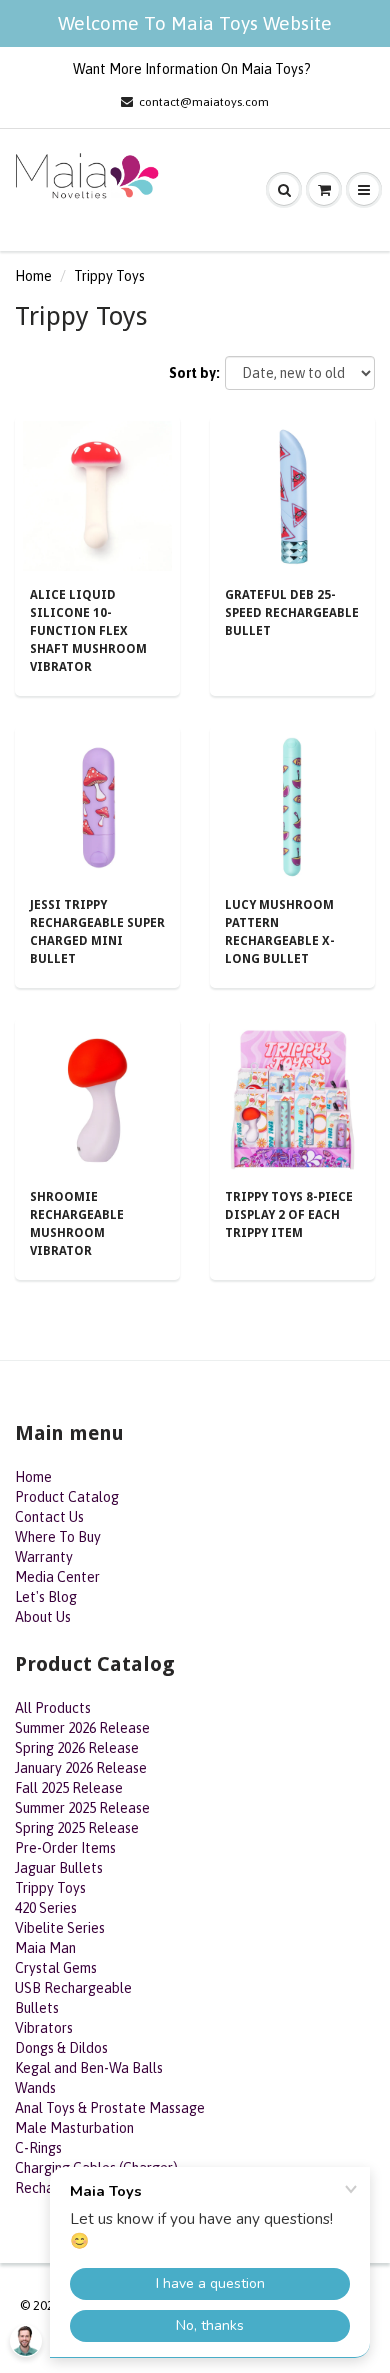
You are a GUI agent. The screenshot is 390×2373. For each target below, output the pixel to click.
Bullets (37, 2008)
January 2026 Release (81, 1768)
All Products (53, 1708)
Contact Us (49, 1517)
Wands (35, 2088)
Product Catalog (67, 1497)
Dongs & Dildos (61, 2048)
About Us (43, 1617)
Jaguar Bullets (59, 1868)
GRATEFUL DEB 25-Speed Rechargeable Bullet (292, 613)
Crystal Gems (56, 1968)
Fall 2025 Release (69, 1788)
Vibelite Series (60, 1928)
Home (33, 276)
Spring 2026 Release (77, 1748)
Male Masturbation (74, 2128)
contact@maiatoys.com (204, 102)
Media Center (57, 1577)
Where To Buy (58, 1537)
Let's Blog (46, 1597)
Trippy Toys (50, 1888)
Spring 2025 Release (77, 1828)
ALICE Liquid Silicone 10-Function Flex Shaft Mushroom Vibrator (88, 631)
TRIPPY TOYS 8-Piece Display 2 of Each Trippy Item (289, 1215)
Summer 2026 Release (82, 1728)
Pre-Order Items (65, 1848)
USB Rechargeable (73, 1988)
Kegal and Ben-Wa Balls (89, 2068)
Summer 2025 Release (82, 1808)
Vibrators (44, 2028)
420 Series (46, 1908)
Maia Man (45, 1948)
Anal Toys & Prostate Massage (110, 2108)
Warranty (44, 1557)
